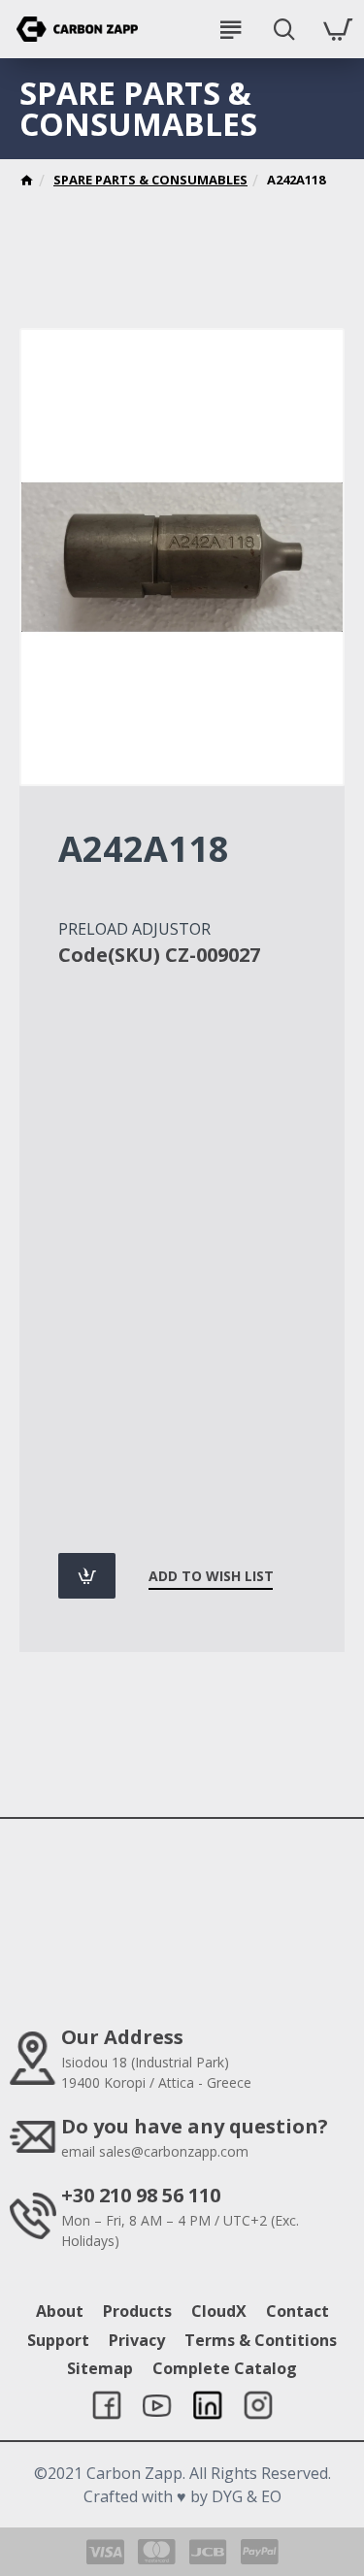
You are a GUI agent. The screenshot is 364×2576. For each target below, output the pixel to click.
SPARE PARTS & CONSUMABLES (150, 180)
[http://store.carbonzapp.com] (27, 182)
